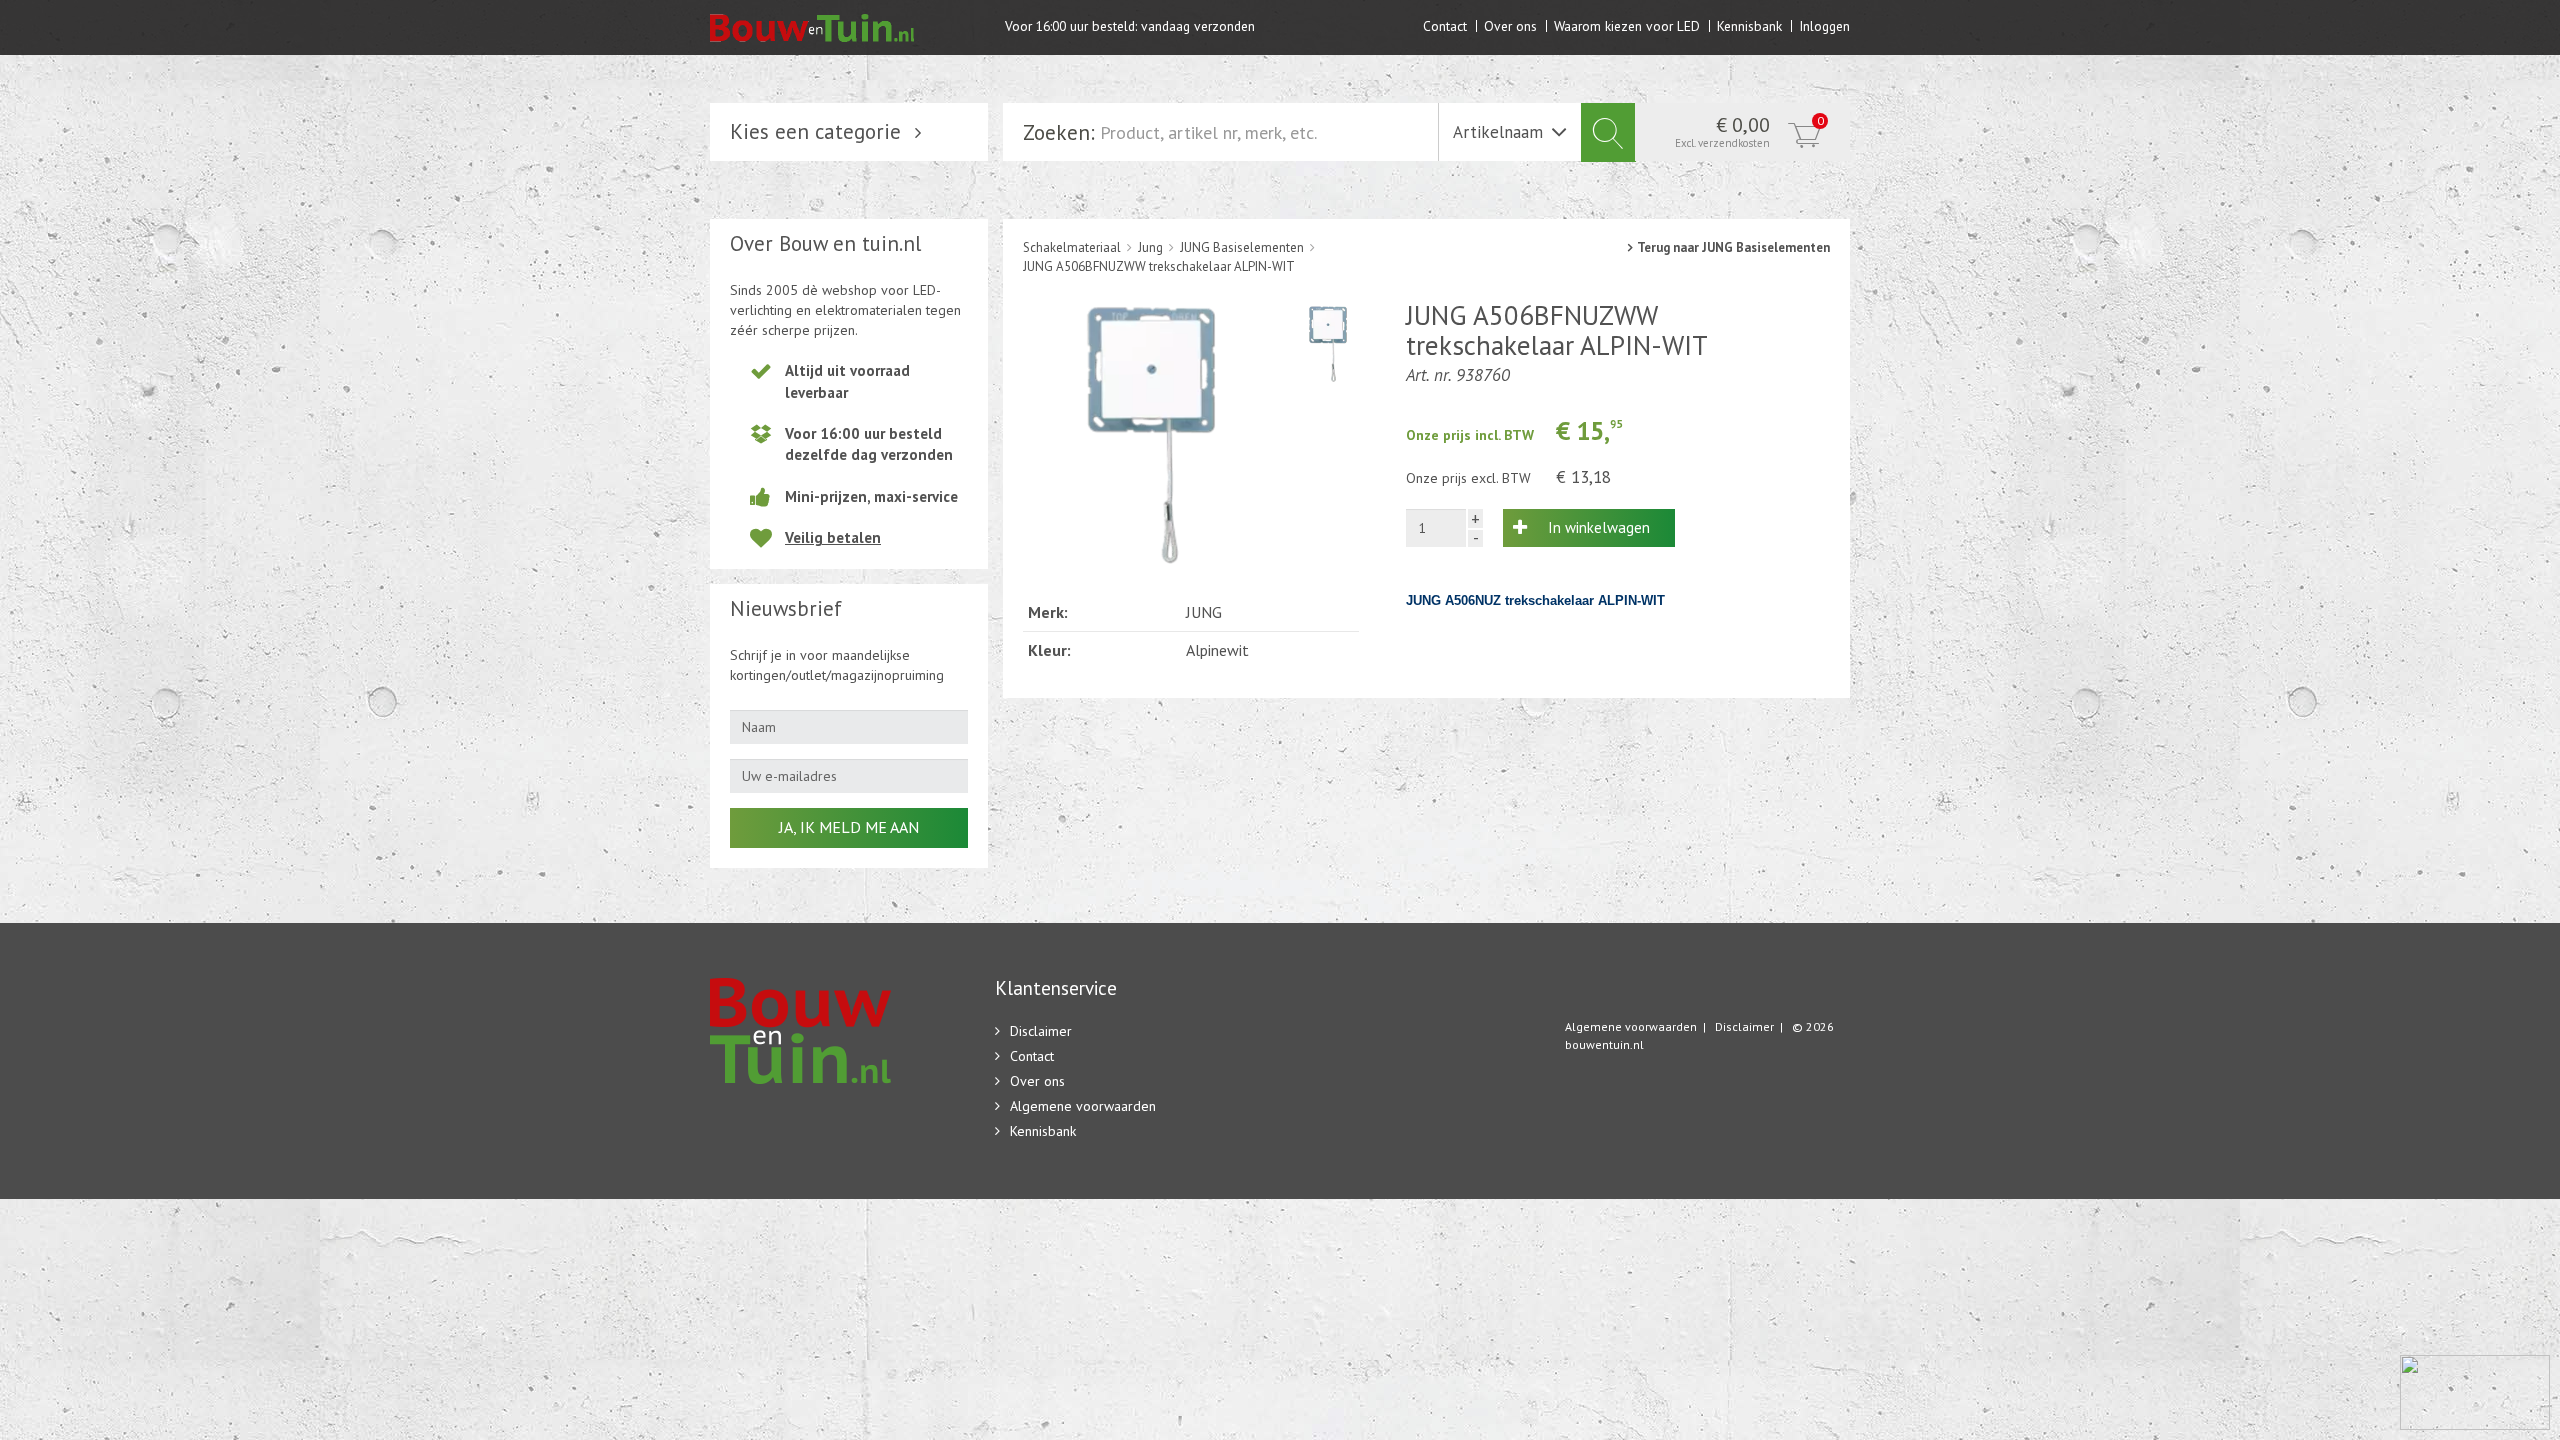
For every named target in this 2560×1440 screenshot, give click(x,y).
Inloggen (1824, 25)
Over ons (1510, 25)
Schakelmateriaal (1072, 247)
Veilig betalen (833, 537)
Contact (1445, 25)
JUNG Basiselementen (1242, 247)
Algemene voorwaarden (1083, 1106)
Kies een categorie (815, 131)
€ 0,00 (1749, 131)
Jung (1150, 247)
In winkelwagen (1599, 527)
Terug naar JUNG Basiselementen (1733, 247)
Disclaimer (1041, 1031)
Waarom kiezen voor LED (1627, 25)
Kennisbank (1749, 25)
